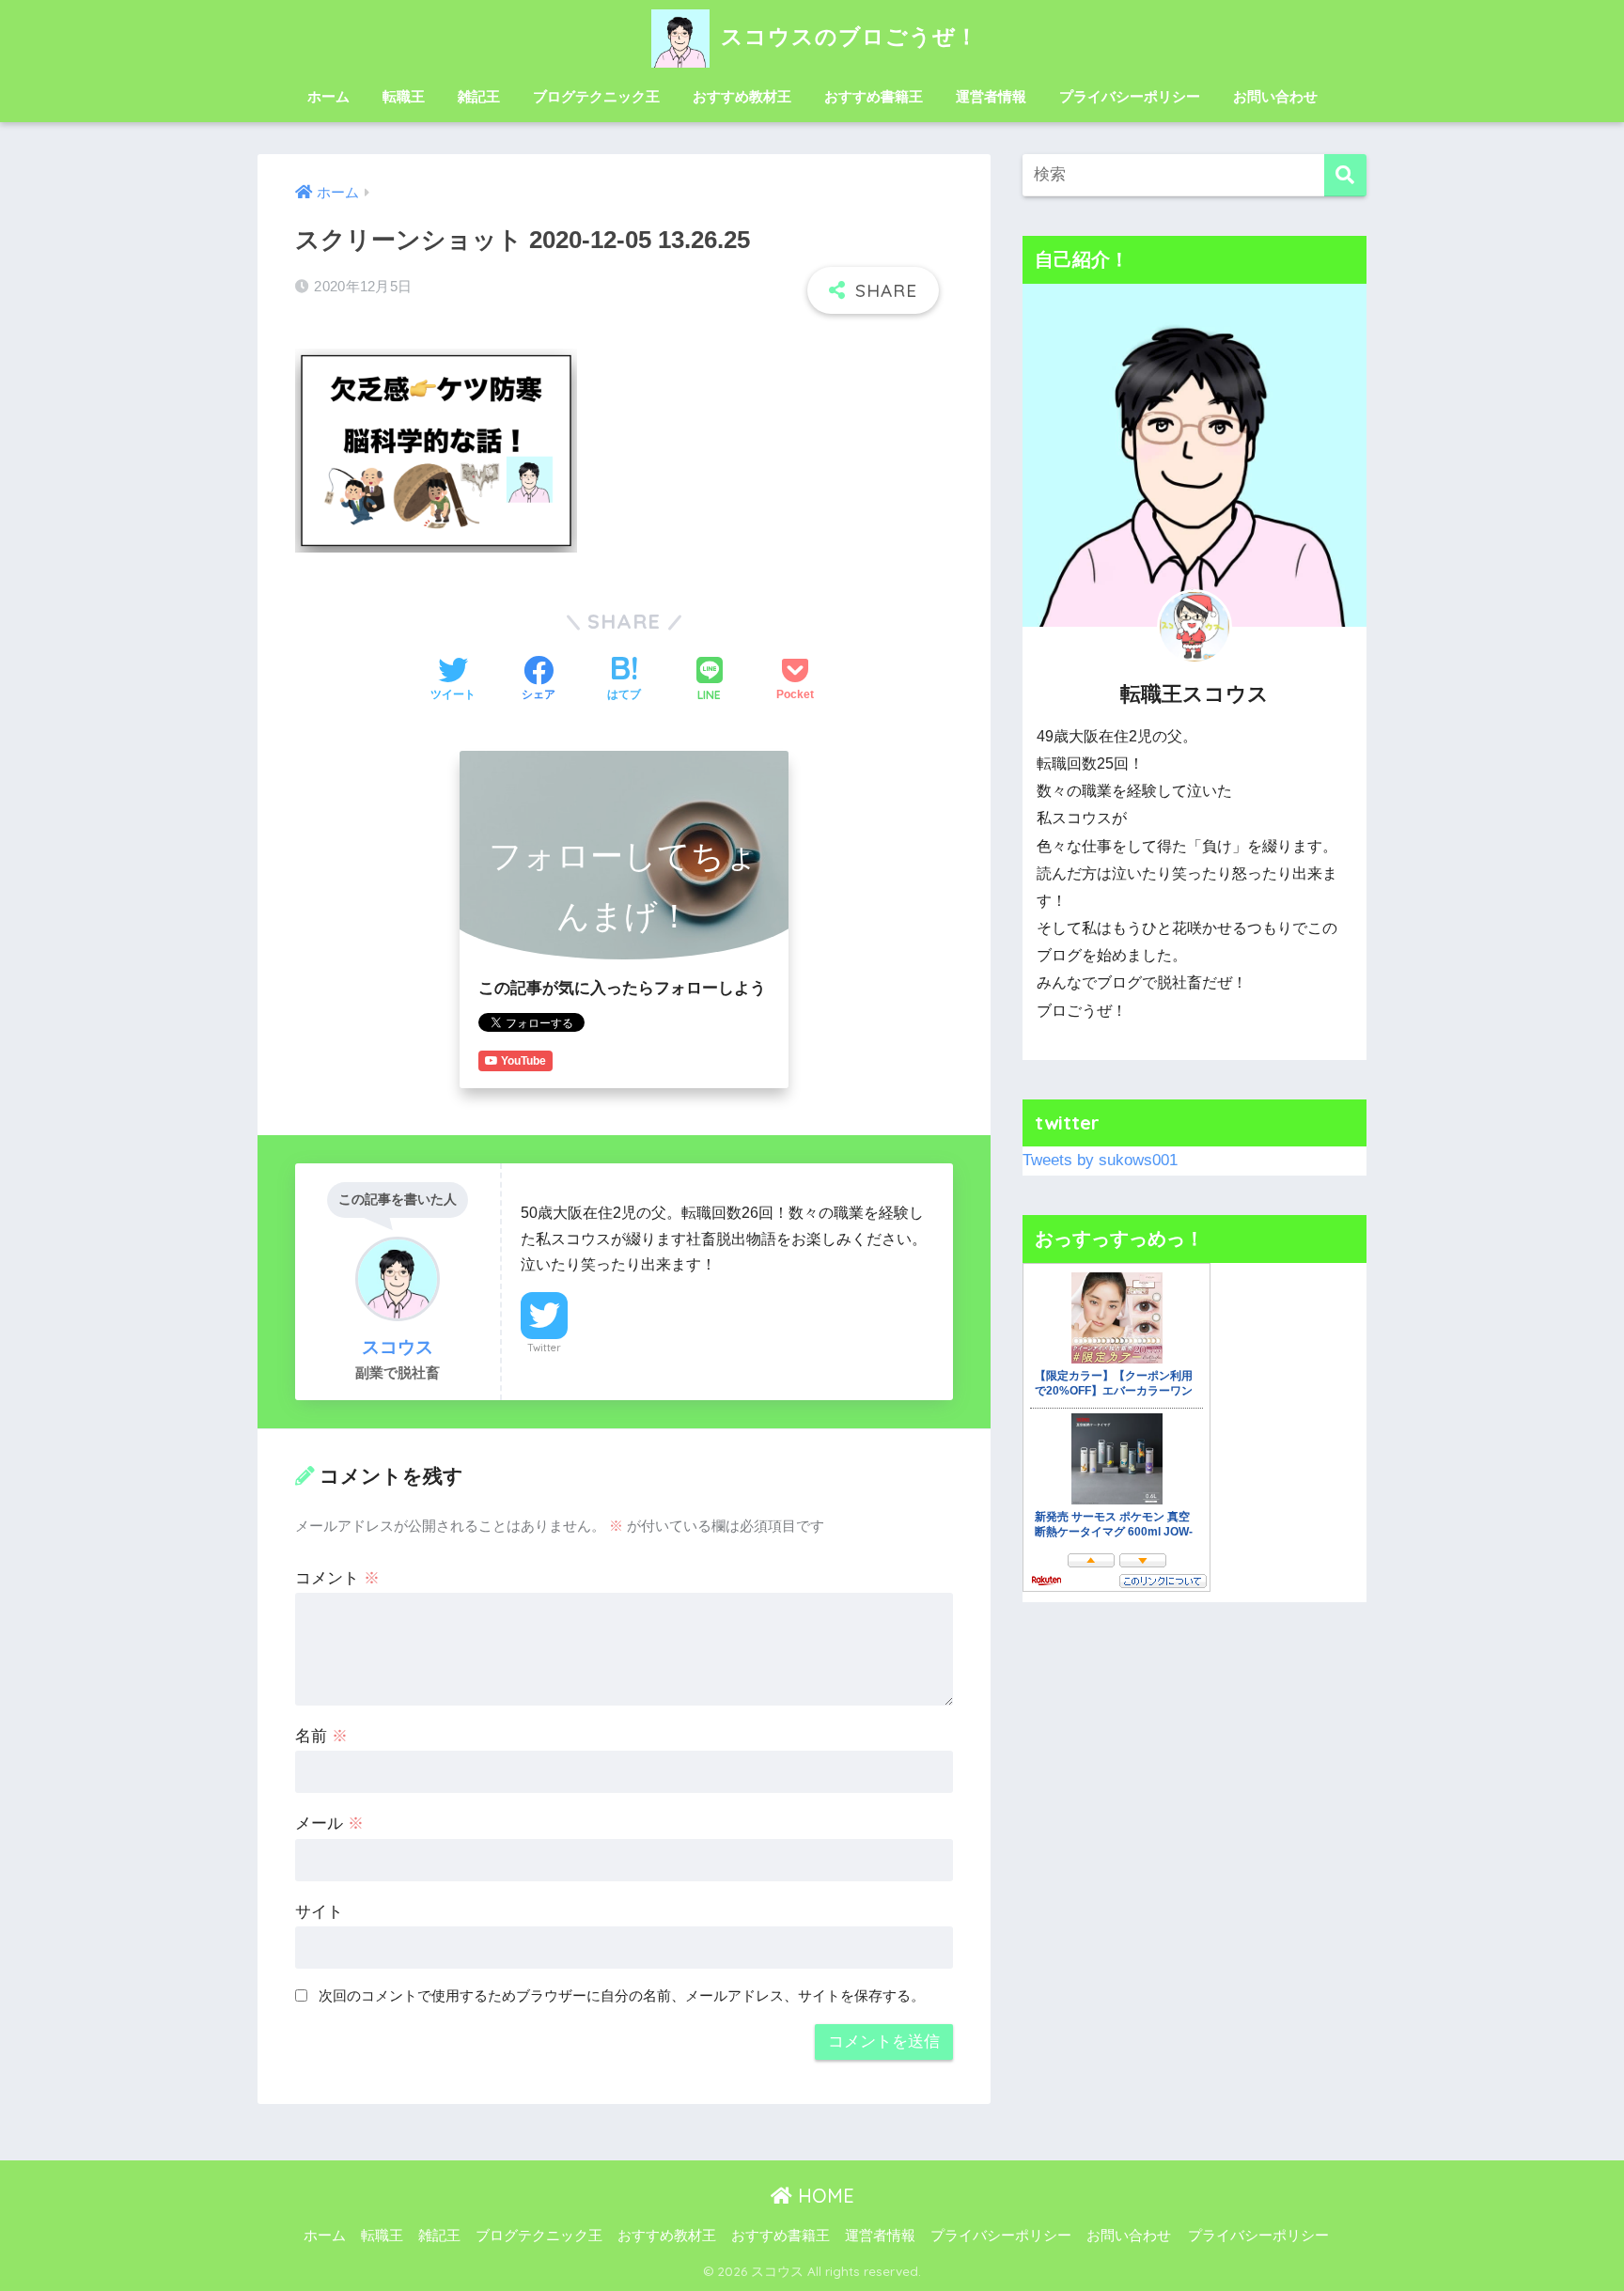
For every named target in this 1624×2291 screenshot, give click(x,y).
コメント (337, 1578)
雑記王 (479, 96)
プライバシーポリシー (1130, 96)
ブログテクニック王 (596, 96)
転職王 (404, 96)
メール (329, 1823)
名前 (321, 1736)
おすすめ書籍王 (874, 96)
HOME (823, 2196)
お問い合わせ (1275, 96)
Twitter (544, 1348)
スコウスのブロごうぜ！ (846, 36)
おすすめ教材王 (742, 96)
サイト (319, 1912)
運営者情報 (991, 96)
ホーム (328, 96)
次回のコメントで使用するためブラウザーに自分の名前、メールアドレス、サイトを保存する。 (622, 1995)
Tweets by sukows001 (1100, 1160)
